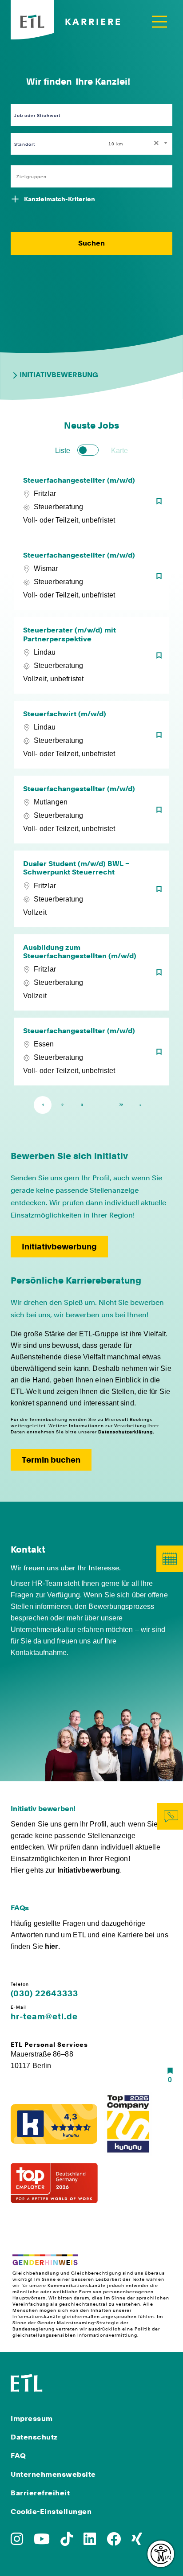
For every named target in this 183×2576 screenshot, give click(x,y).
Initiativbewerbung (59, 375)
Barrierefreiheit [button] (40, 2493)
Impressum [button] (32, 2418)
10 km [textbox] (116, 144)
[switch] (88, 450)
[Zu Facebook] (114, 2542)
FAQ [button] (18, 2456)
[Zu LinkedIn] (90, 2542)
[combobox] (139, 144)
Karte (119, 451)
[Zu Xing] (137, 2542)
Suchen (91, 243)
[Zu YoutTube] (42, 2542)
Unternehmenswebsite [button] (53, 2474)
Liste (63, 451)
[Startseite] (27, 2382)
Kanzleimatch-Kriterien (60, 199)
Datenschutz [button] (34, 2437)
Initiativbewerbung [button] (59, 1247)
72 (121, 1105)
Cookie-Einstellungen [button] (51, 2512)
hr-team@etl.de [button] (44, 2017)
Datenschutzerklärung (125, 1432)
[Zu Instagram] (17, 2542)
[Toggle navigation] (159, 21)
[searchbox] (87, 176)
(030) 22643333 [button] (44, 1994)
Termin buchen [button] (51, 1460)
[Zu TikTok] (67, 2542)
